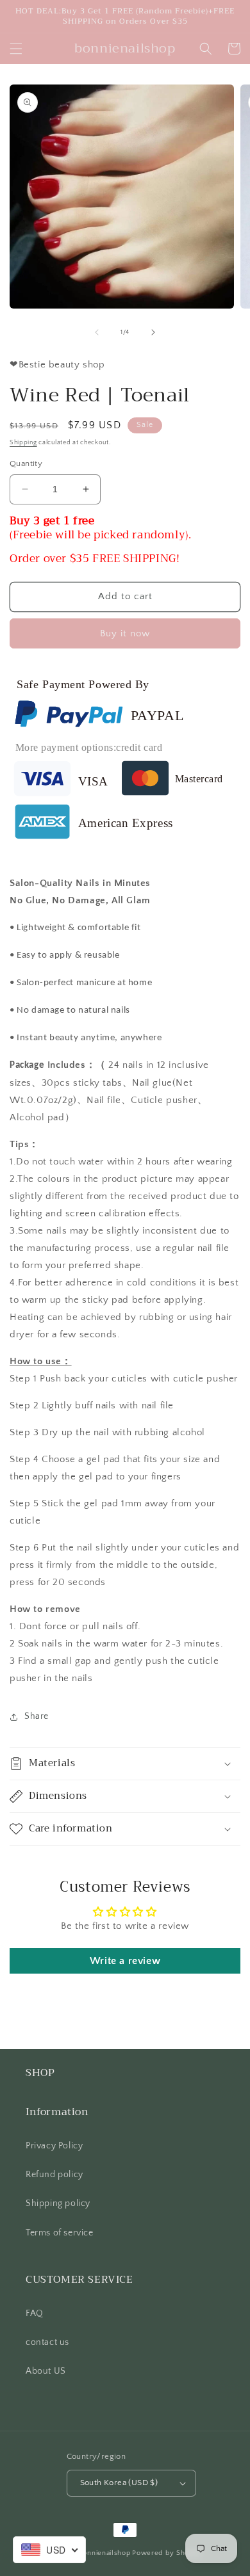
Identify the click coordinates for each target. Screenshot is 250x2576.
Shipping (23, 443)
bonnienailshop (105, 2553)
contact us (47, 2342)
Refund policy (54, 2175)
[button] (16, 49)
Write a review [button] (125, 1961)
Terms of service (60, 2233)
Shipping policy (58, 2203)
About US (46, 2371)
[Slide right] (153, 332)
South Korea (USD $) (119, 2483)
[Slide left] (97, 332)
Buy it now (125, 633)
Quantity (26, 463)
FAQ (35, 2314)
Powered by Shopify (167, 2553)
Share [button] (37, 1716)
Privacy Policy (54, 2146)
